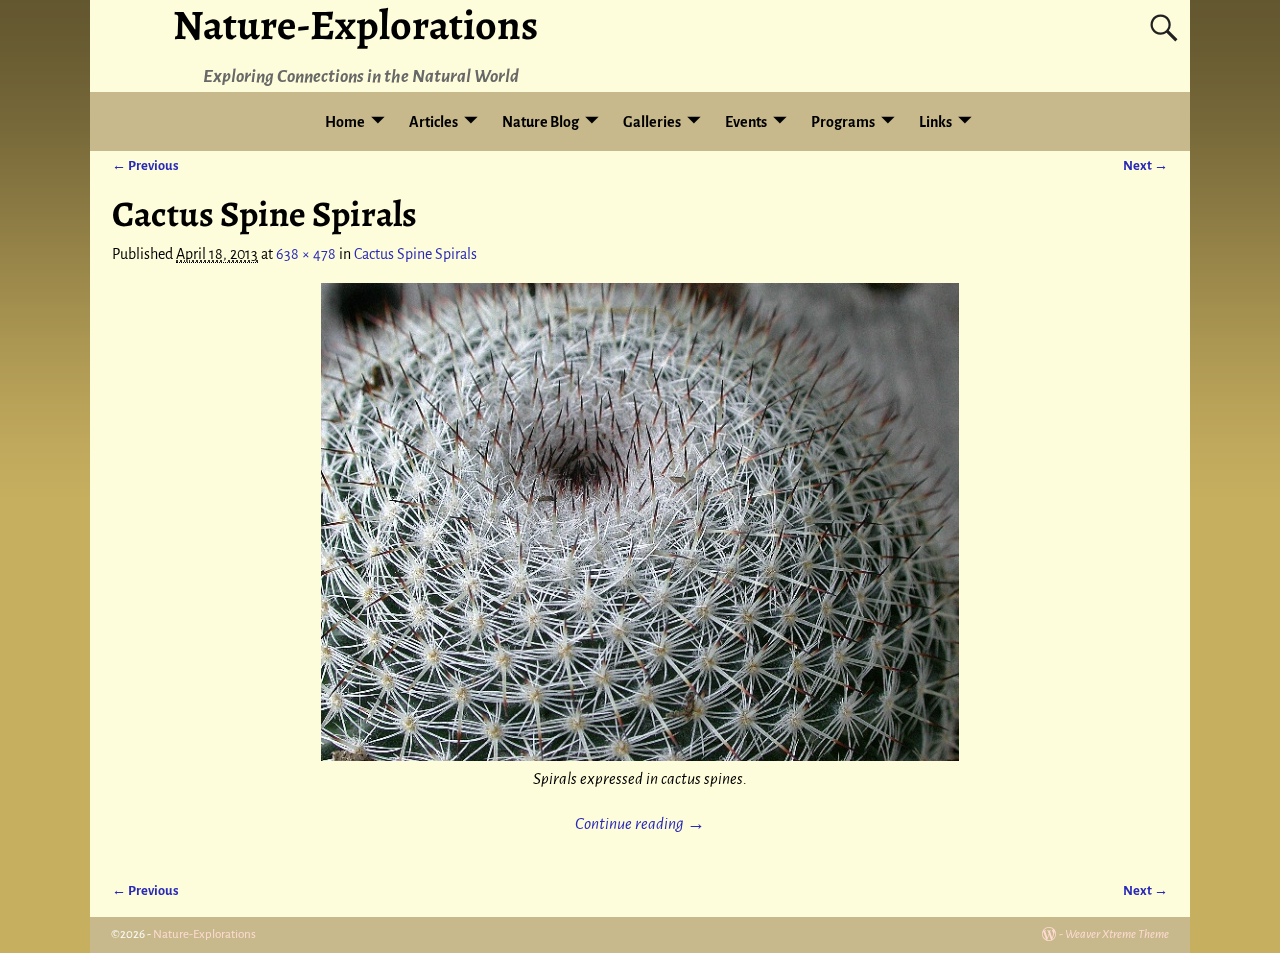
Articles (433, 122)
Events (746, 122)
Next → (1145, 165)
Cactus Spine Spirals (415, 254)
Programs (843, 122)
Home (345, 122)
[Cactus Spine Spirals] (640, 522)
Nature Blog (540, 122)
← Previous (145, 165)
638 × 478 (306, 254)
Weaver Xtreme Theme (1117, 934)
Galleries (652, 122)
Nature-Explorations (204, 934)
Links (935, 122)
